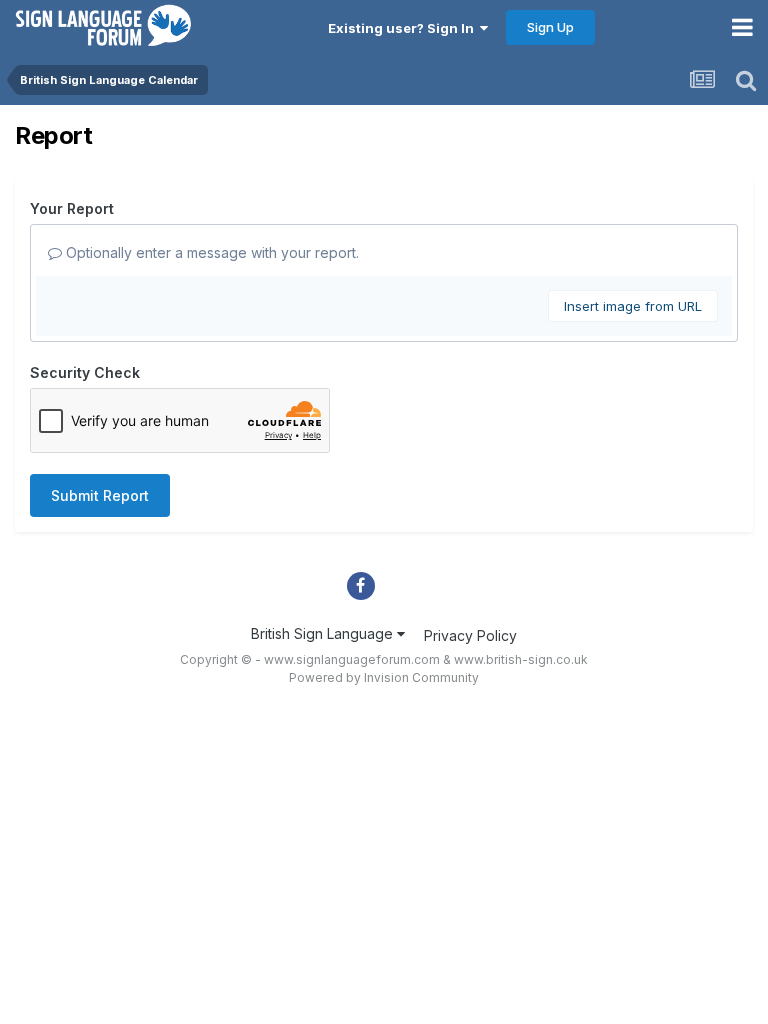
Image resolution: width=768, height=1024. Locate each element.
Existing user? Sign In (404, 28)
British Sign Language (324, 633)
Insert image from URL (633, 306)
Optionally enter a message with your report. (210, 252)
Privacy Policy (470, 635)
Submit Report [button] (100, 495)
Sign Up (550, 27)
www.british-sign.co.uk (521, 659)
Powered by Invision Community (384, 677)
